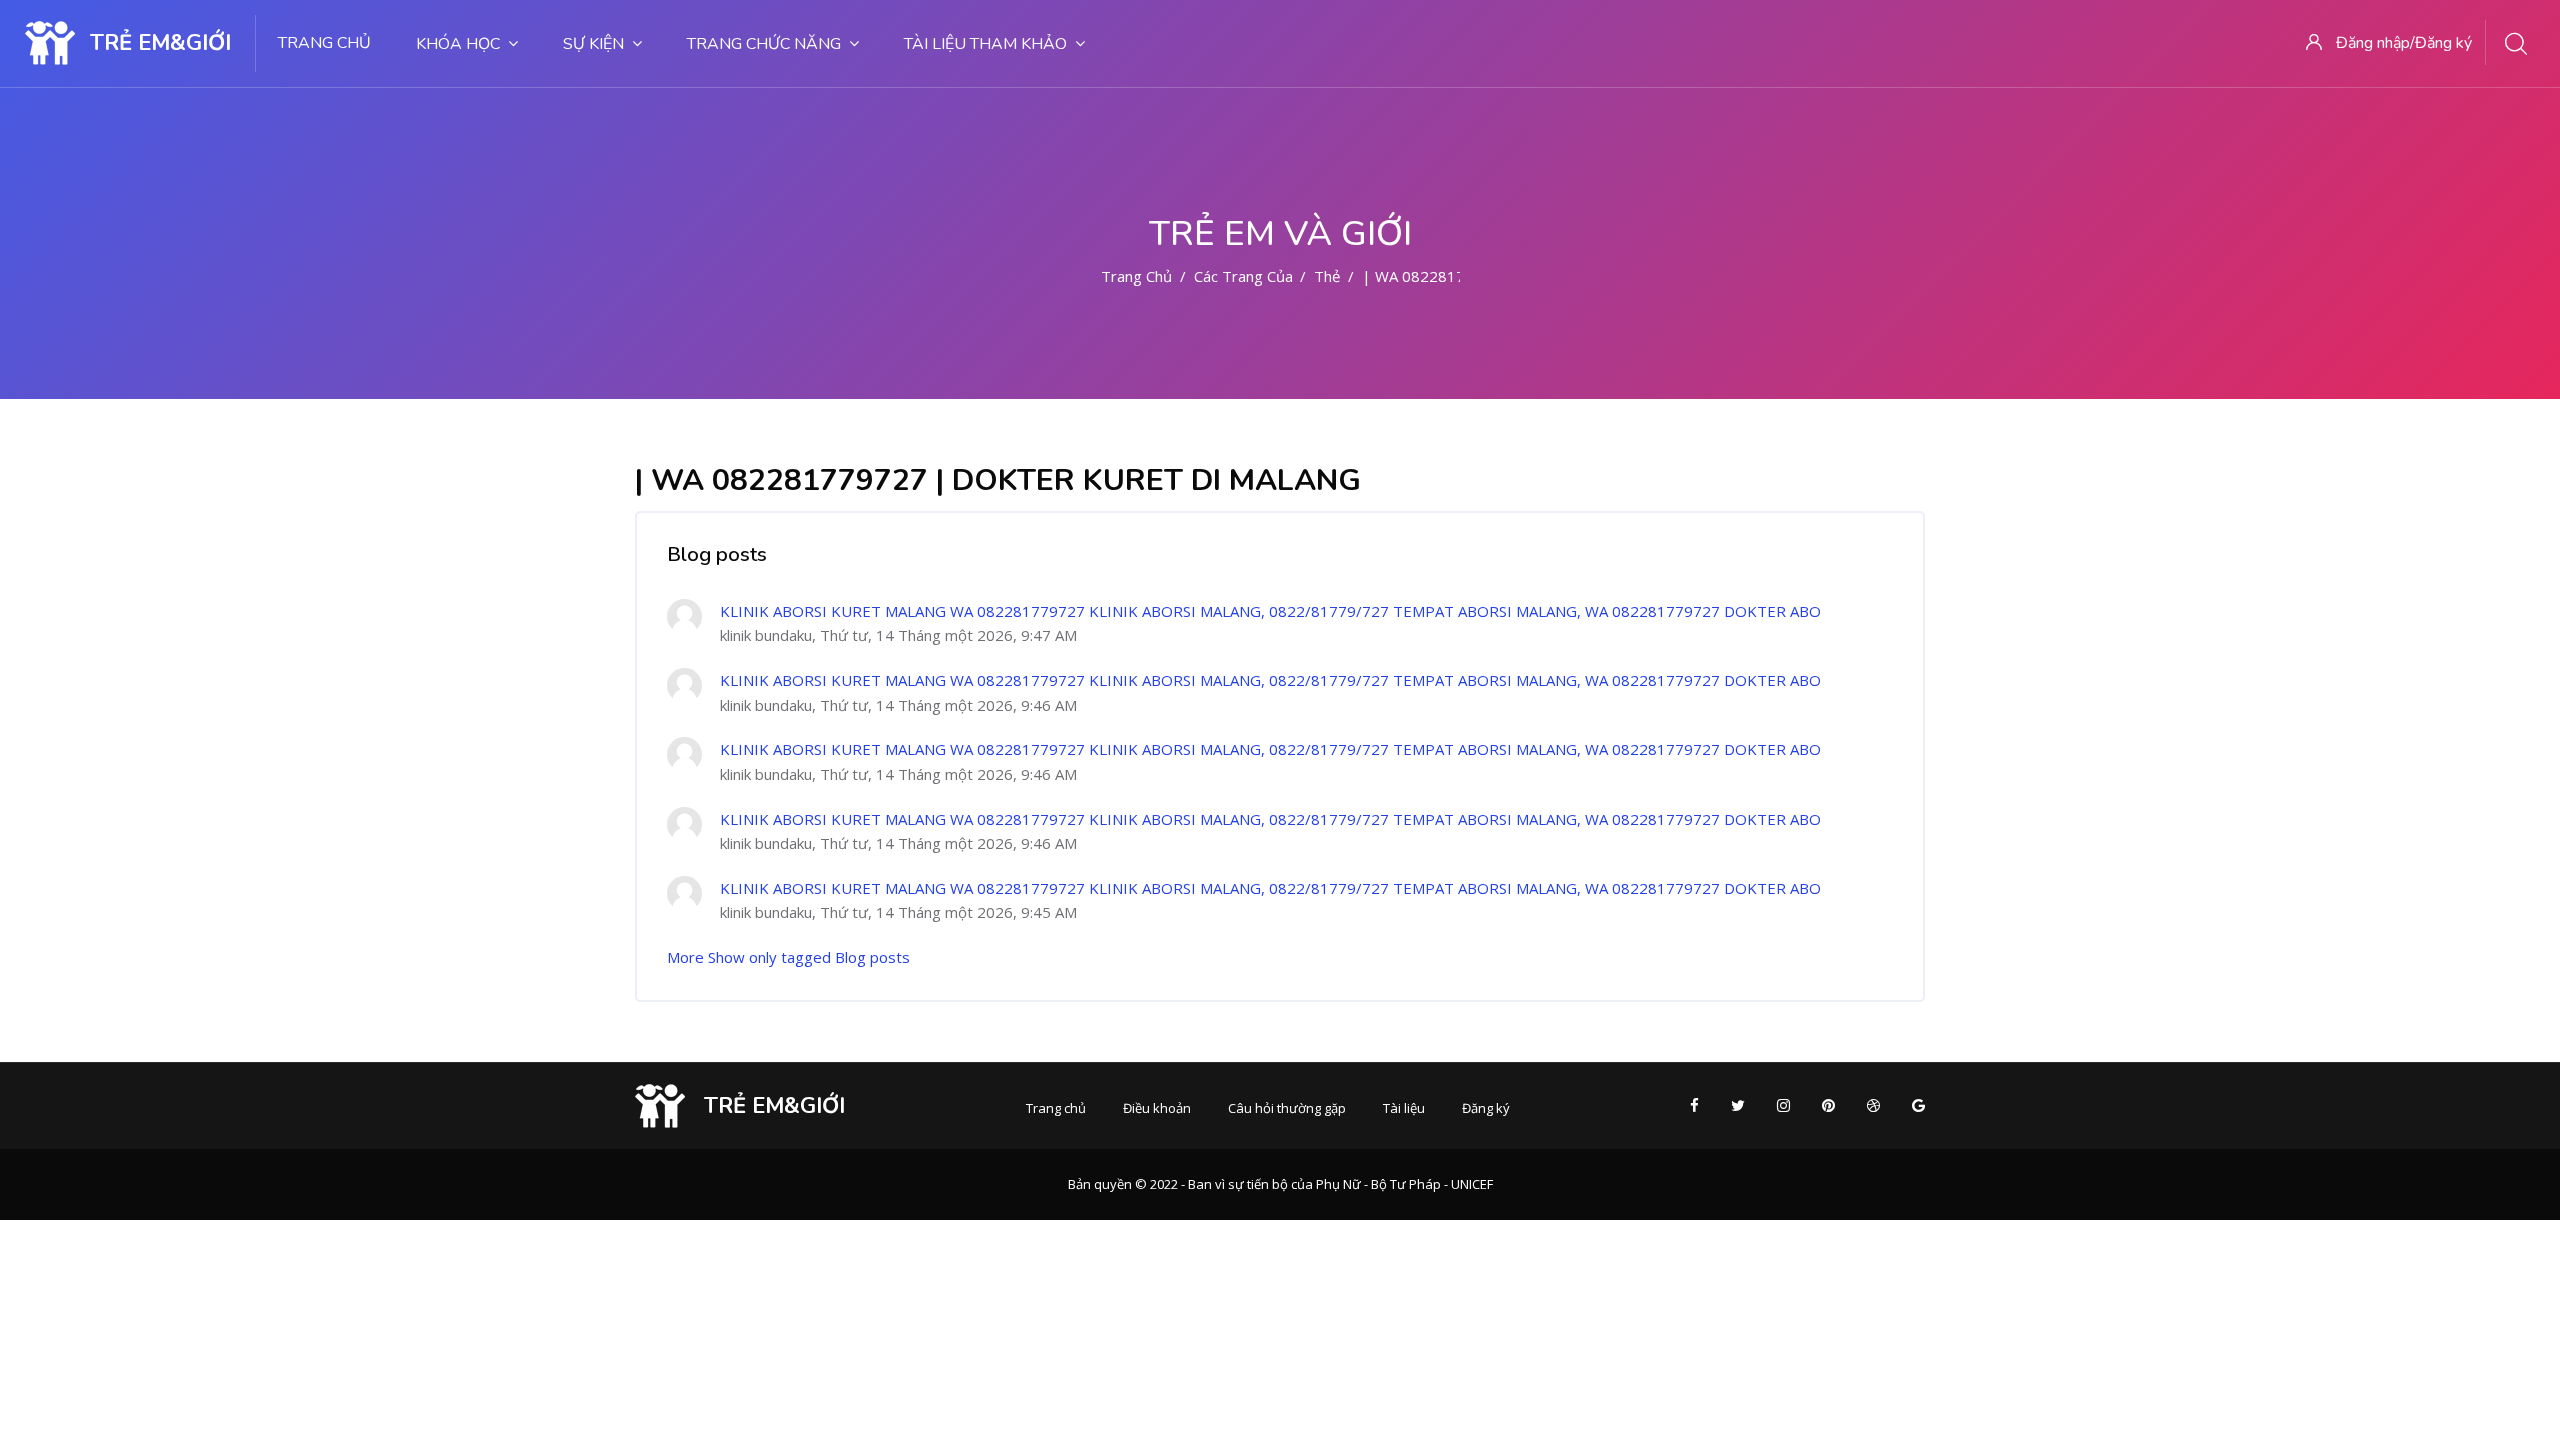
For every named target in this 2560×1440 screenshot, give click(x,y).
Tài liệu (1404, 1108)
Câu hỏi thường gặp (1287, 1108)
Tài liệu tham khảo (985, 44)
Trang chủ (324, 43)
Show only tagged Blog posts (809, 957)
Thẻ (1327, 276)
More (685, 957)
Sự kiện (593, 44)
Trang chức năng (764, 44)
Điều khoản (1157, 1108)
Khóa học (458, 44)
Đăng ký (1486, 1108)
